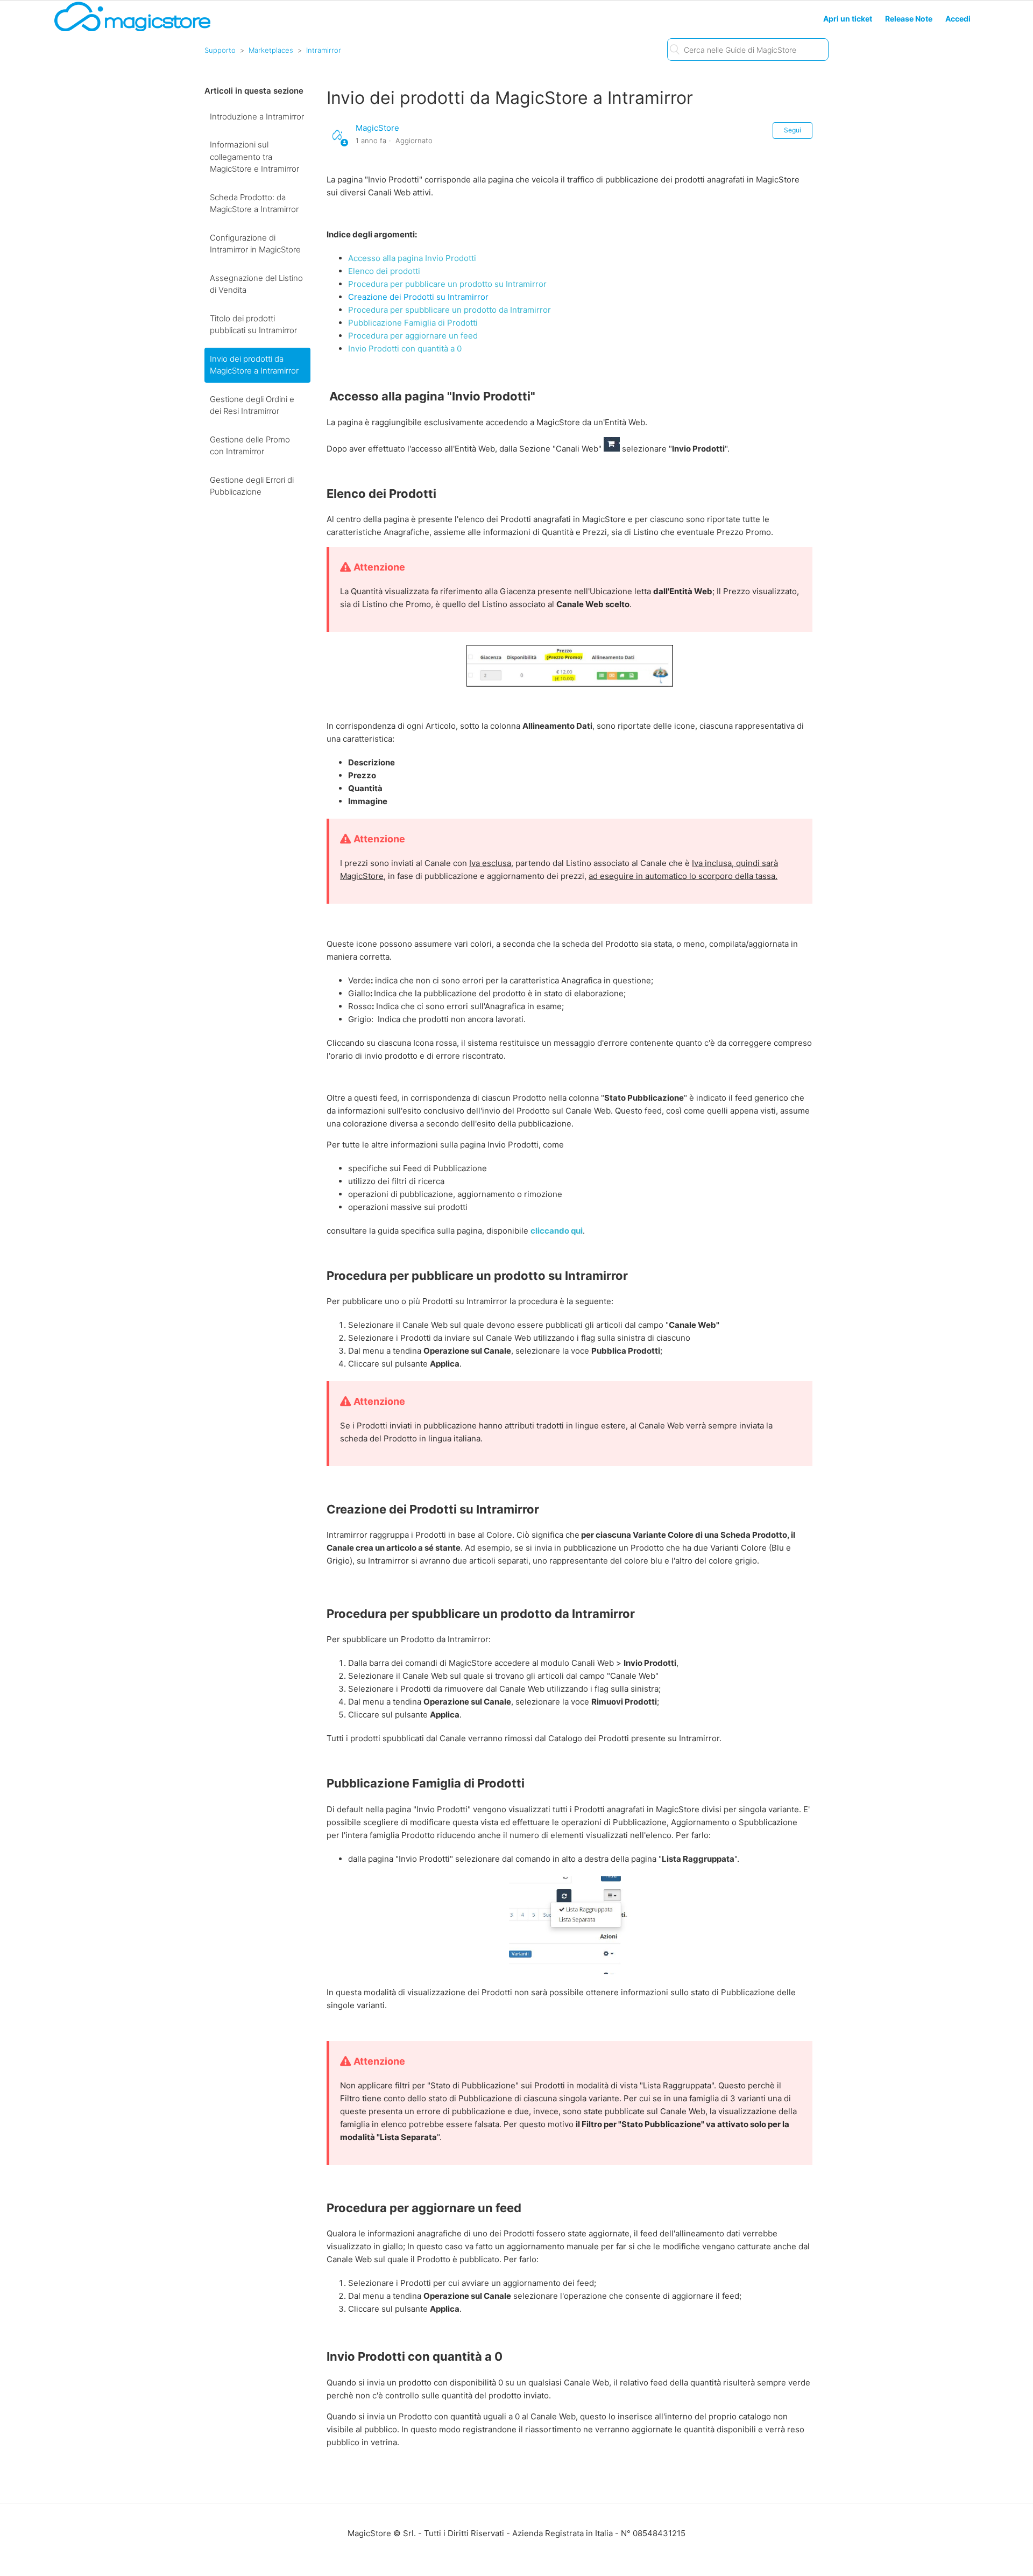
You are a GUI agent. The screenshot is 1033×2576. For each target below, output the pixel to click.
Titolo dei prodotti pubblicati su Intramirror (253, 325)
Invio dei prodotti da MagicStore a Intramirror (254, 365)
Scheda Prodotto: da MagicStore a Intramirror (254, 203)
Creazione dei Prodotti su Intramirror (418, 297)
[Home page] (132, 30)
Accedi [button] (958, 19)
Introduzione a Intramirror (257, 117)
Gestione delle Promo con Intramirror (250, 446)
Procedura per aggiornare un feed (413, 336)
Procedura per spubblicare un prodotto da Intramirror (450, 310)
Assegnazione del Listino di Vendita (256, 284)
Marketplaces (271, 50)
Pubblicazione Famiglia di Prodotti (413, 323)
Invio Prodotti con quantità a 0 (405, 349)
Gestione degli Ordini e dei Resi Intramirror (252, 405)
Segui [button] (793, 130)
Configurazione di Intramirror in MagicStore (255, 244)
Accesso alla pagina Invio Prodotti (412, 258)
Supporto (220, 50)
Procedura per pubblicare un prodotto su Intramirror (447, 284)
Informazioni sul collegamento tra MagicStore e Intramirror (254, 157)
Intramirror (324, 50)
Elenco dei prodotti (384, 271)
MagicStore (377, 128)
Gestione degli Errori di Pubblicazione (252, 486)
